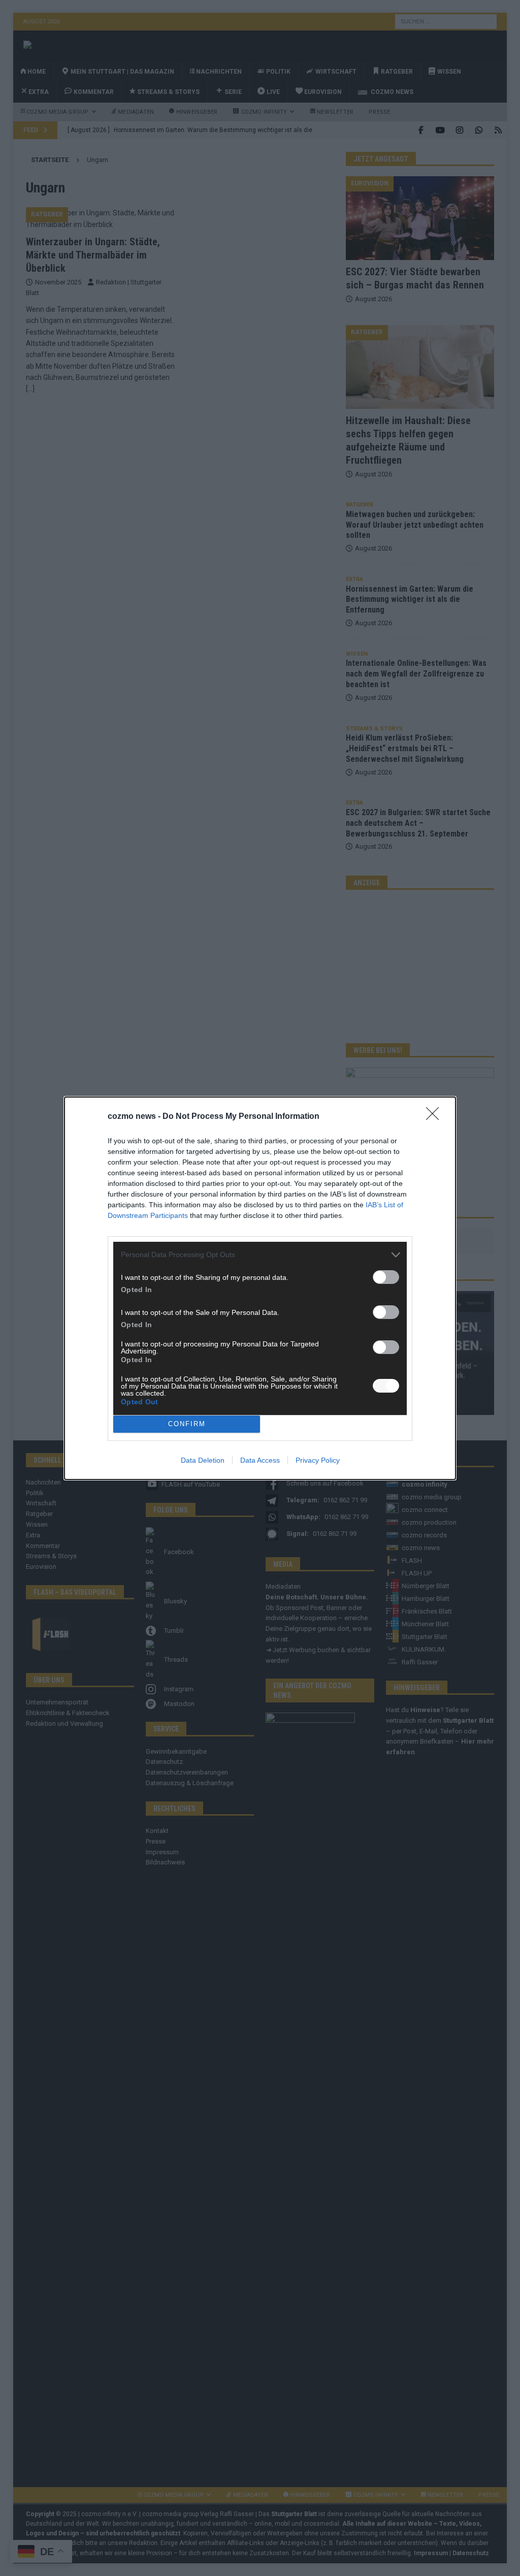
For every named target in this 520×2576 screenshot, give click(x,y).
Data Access (260, 1460)
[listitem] (260, 1255)
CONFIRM (187, 1424)
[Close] (436, 1117)
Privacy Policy (318, 1460)
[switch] (386, 1277)
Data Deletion (203, 1460)
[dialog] (260, 1288)
